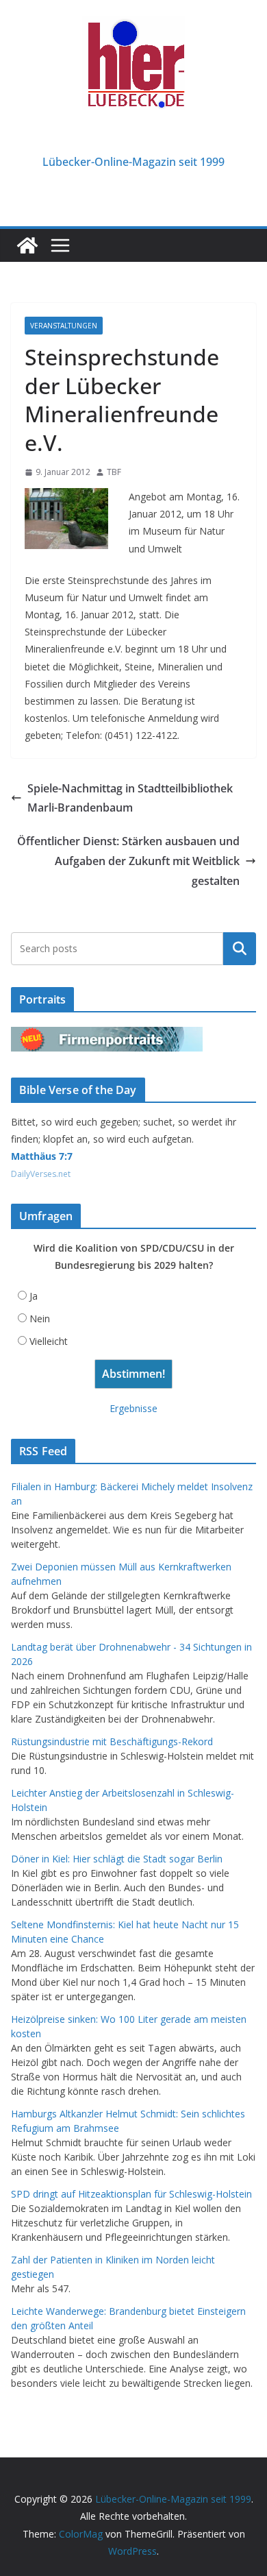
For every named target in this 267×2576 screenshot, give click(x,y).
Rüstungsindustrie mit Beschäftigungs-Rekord (112, 1741)
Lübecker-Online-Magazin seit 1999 (133, 162)
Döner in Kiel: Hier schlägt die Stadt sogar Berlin (117, 1859)
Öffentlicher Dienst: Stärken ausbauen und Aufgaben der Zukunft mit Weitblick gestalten (128, 861)
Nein (40, 1319)
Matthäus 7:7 (42, 1156)
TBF (114, 472)
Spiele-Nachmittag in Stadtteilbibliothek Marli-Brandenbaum (130, 798)
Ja (34, 1296)
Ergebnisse (133, 1408)
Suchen (240, 948)
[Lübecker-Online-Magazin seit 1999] (27, 245)
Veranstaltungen (64, 326)
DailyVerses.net (41, 1174)
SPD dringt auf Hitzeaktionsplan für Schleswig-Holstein (131, 2194)
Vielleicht (49, 1341)
